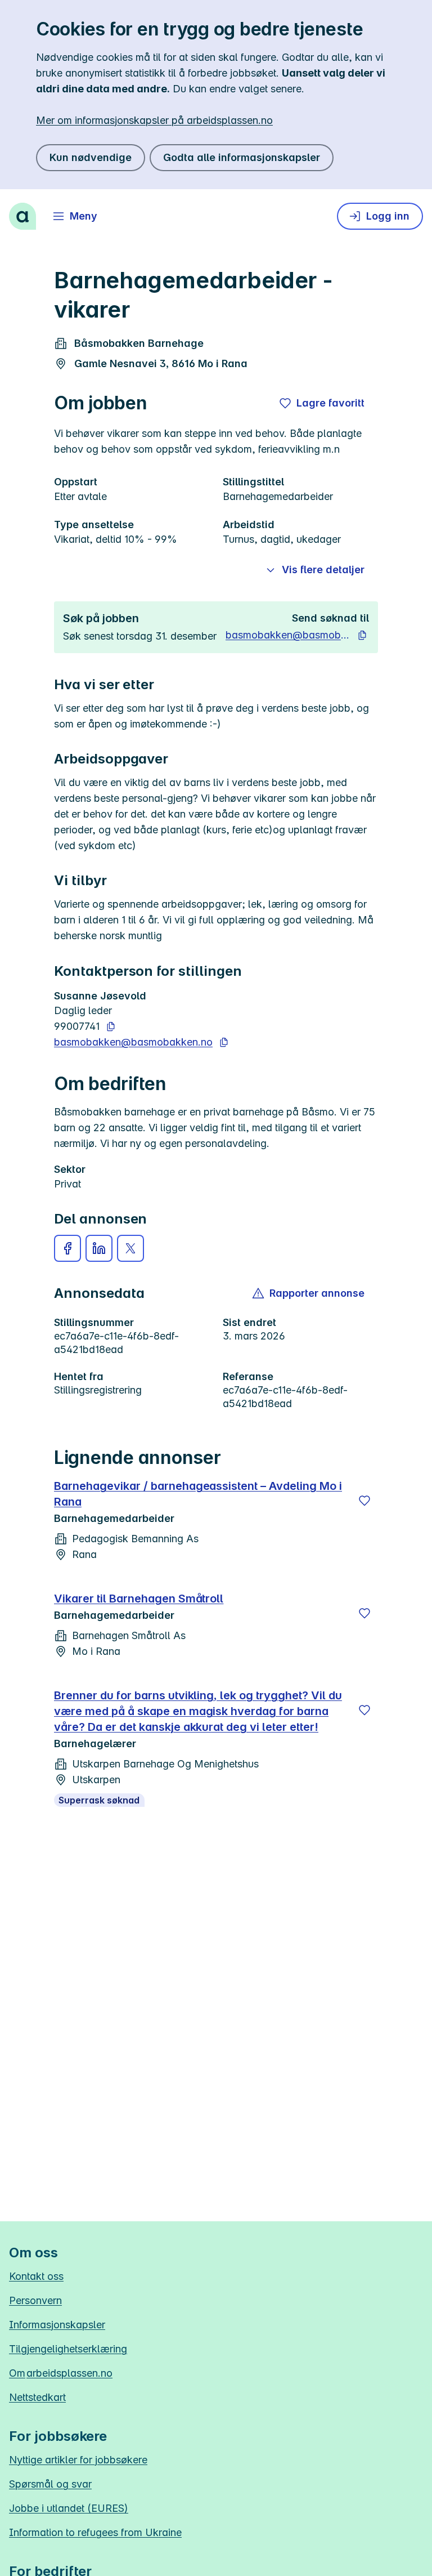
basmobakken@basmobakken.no (288, 635)
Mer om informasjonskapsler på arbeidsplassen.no (154, 120)
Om (61, 2373)
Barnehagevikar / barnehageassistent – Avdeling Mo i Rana (198, 1494)
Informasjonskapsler (57, 2325)
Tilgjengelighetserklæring (68, 2349)
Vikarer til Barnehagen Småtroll (139, 1599)
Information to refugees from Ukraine (95, 2532)
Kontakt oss (36, 2276)
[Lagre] (364, 1501)
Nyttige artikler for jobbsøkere (78, 2460)
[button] (67, 1248)
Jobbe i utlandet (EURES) (69, 2508)
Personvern (35, 2300)
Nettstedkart (37, 2397)
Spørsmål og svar (50, 2484)
